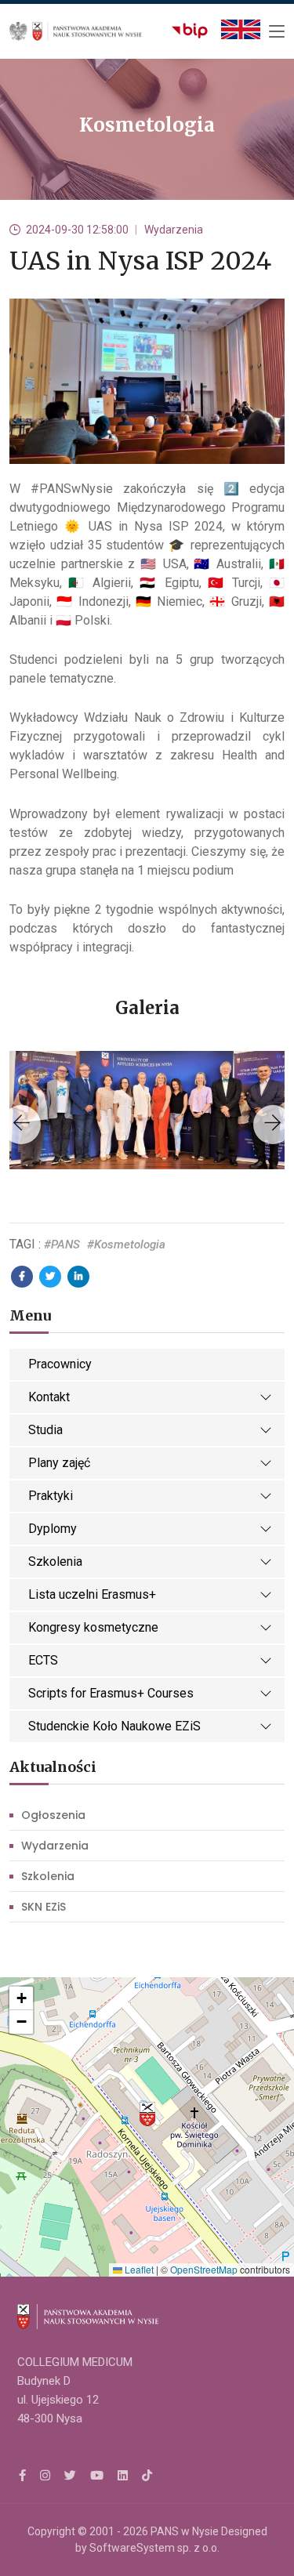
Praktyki (51, 1496)
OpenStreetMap (204, 2269)
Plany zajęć (59, 1463)
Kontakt (49, 1397)
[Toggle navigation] (277, 32)
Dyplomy (53, 1529)
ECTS (43, 1660)
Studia (45, 1430)
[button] (147, 2114)
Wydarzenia (55, 1846)
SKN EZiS (44, 1907)
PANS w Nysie (185, 2531)
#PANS (62, 1245)
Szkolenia (55, 1562)
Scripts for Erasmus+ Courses (111, 1693)
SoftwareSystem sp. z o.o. (154, 2548)
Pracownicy (60, 1364)
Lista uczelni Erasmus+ (92, 1594)
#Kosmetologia (126, 1245)
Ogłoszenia (53, 1815)
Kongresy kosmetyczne (93, 1627)
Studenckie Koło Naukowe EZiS (114, 1726)
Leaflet (138, 2269)
